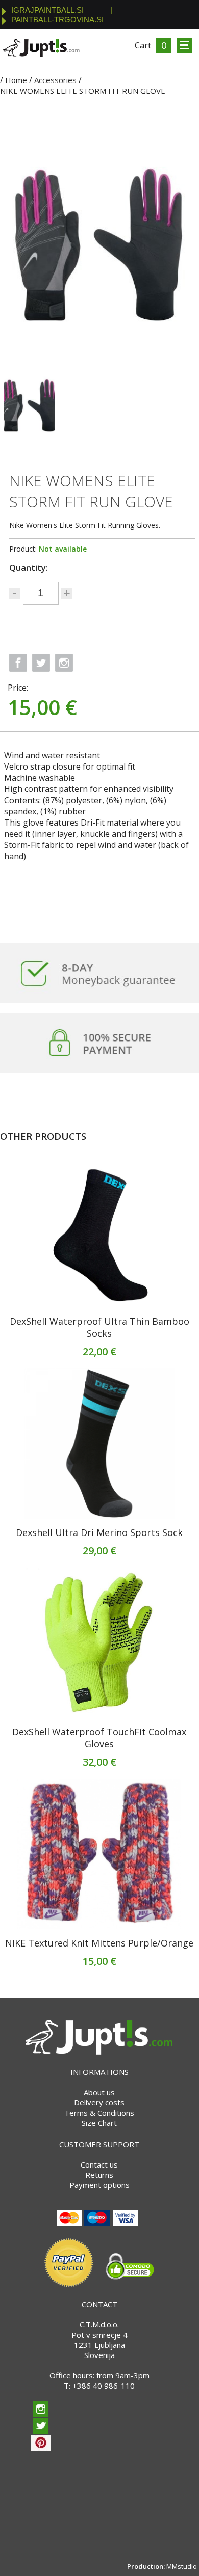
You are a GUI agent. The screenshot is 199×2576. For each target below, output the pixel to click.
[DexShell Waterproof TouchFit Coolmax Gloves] (99, 1643)
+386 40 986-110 (104, 2386)
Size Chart (99, 2123)
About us (99, 2092)
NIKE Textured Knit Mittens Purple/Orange (99, 1943)
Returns (99, 2175)
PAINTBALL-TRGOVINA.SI (57, 20)
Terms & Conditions (99, 2113)
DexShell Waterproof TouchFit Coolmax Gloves (99, 1738)
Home (16, 80)
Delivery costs (99, 2102)
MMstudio (182, 2566)
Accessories (55, 80)
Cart (143, 45)
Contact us (99, 2164)
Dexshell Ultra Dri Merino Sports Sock (99, 1532)
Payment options (99, 2185)
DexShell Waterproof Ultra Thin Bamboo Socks (99, 1327)
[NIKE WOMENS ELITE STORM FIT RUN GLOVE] (30, 405)
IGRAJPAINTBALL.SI (47, 10)
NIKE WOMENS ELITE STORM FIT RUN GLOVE (83, 91)
